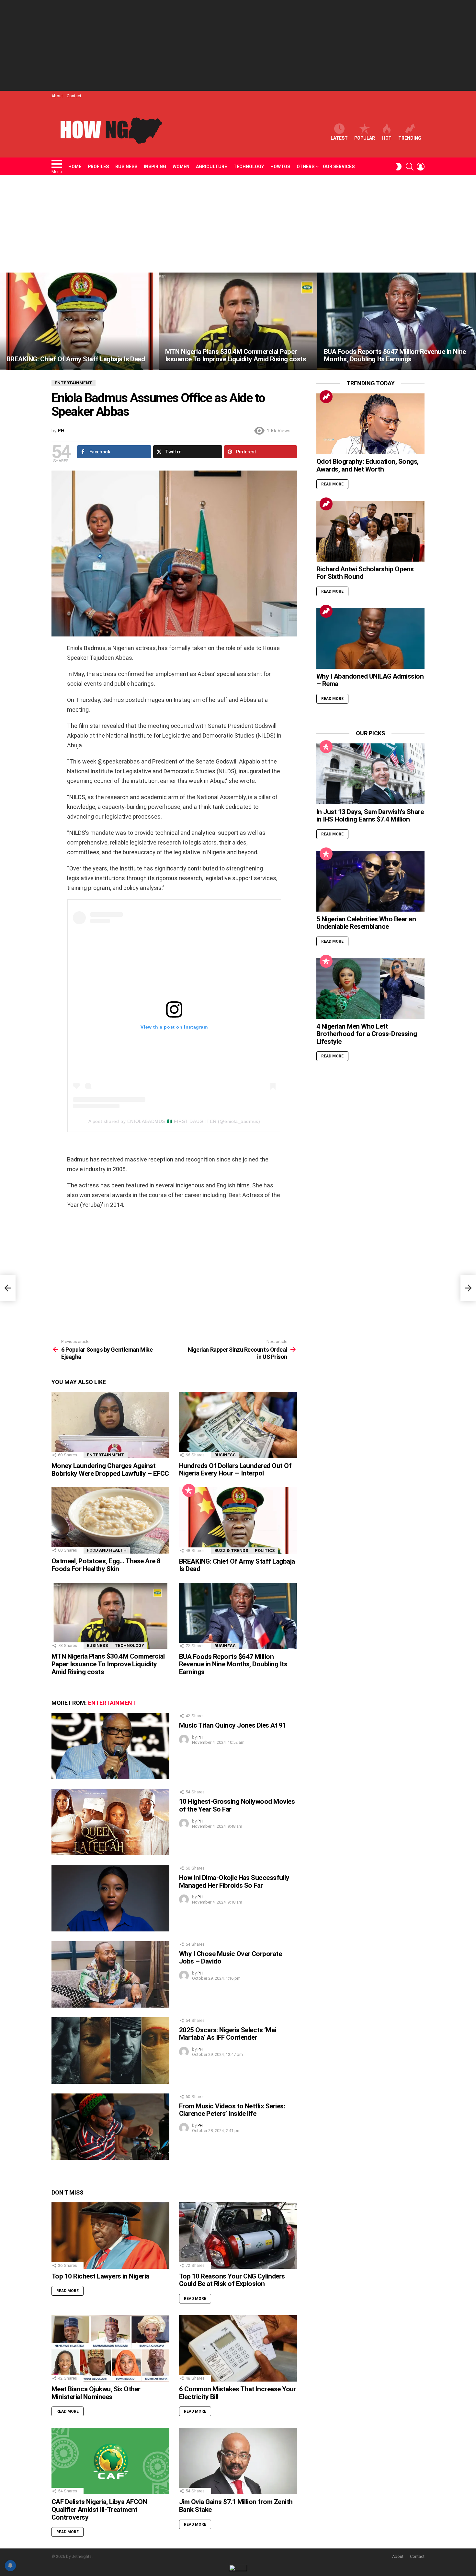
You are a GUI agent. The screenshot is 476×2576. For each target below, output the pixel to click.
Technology (249, 167)
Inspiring (155, 167)
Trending (410, 138)
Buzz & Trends (231, 1550)
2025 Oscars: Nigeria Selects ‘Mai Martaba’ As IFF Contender (228, 2034)
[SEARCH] (410, 167)
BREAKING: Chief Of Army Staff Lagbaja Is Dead (237, 1565)
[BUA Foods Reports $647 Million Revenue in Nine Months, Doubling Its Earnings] (397, 321)
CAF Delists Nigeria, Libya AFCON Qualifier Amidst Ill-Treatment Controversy (99, 2509)
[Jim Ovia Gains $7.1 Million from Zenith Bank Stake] (238, 2461)
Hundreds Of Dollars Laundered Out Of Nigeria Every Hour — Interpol (235, 1470)
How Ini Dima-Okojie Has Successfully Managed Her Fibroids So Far (234, 1882)
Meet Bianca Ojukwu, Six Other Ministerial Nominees (96, 2393)
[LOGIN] (421, 167)
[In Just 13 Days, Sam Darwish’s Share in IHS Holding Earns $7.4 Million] (370, 774)
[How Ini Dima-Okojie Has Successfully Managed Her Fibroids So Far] (110, 1898)
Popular (365, 138)
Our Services (339, 167)
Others (306, 167)
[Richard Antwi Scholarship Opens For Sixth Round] (370, 531)
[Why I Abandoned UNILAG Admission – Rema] (370, 638)
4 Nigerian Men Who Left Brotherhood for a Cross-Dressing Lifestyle (367, 1034)
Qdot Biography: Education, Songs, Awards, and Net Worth (368, 465)
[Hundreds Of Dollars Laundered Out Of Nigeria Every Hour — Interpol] (238, 1425)
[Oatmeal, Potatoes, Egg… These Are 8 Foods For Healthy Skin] (110, 1520)
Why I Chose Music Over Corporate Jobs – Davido (230, 1958)
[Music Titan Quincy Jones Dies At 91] (110, 1746)
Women (181, 167)
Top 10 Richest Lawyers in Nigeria (100, 2276)
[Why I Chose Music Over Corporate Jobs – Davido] (110, 1974)
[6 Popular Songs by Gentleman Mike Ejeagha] (8, 1288)
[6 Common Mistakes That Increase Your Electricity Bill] (238, 2348)
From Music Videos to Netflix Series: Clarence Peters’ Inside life (232, 2110)
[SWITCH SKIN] (399, 167)
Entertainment (106, 1455)
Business (126, 167)
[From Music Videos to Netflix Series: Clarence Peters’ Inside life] (110, 2127)
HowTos (280, 167)
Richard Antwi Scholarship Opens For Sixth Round (365, 573)
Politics (265, 1550)
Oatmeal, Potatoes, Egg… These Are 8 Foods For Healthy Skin (106, 1565)
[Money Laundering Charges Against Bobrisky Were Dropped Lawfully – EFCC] (110, 1425)
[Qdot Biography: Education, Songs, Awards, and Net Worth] (370, 424)
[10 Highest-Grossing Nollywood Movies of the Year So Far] (110, 1822)
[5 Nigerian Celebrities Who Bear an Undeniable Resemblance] (370, 881)
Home (75, 167)
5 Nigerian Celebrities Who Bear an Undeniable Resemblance (366, 923)
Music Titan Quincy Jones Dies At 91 (233, 1725)
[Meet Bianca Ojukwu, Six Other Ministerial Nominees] (110, 2348)
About (57, 96)
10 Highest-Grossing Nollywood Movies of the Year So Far (237, 1805)
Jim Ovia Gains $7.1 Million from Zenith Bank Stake (236, 2506)
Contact (74, 96)
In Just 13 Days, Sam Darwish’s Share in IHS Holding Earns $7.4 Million (370, 816)
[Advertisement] (238, 45)
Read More (68, 2291)
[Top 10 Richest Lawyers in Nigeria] (110, 2236)
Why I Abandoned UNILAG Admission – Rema (370, 680)
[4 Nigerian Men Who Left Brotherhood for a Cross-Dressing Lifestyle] (370, 988)
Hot (387, 138)
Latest (339, 138)
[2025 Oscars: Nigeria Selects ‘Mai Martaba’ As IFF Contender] (110, 2051)
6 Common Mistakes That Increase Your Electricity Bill (238, 2393)
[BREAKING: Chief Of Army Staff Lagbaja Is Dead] (79, 321)
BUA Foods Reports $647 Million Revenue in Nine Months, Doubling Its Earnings (233, 1664)
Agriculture (211, 167)
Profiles (98, 167)
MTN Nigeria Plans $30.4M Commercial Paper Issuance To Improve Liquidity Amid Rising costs (108, 1664)
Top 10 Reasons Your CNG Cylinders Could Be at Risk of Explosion (232, 2280)
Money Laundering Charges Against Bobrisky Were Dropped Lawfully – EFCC (110, 1470)
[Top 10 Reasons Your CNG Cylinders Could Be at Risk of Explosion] (238, 2236)
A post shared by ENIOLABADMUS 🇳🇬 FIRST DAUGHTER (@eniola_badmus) (174, 1121)
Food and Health (107, 1550)
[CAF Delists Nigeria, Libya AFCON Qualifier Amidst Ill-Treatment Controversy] (110, 2461)
